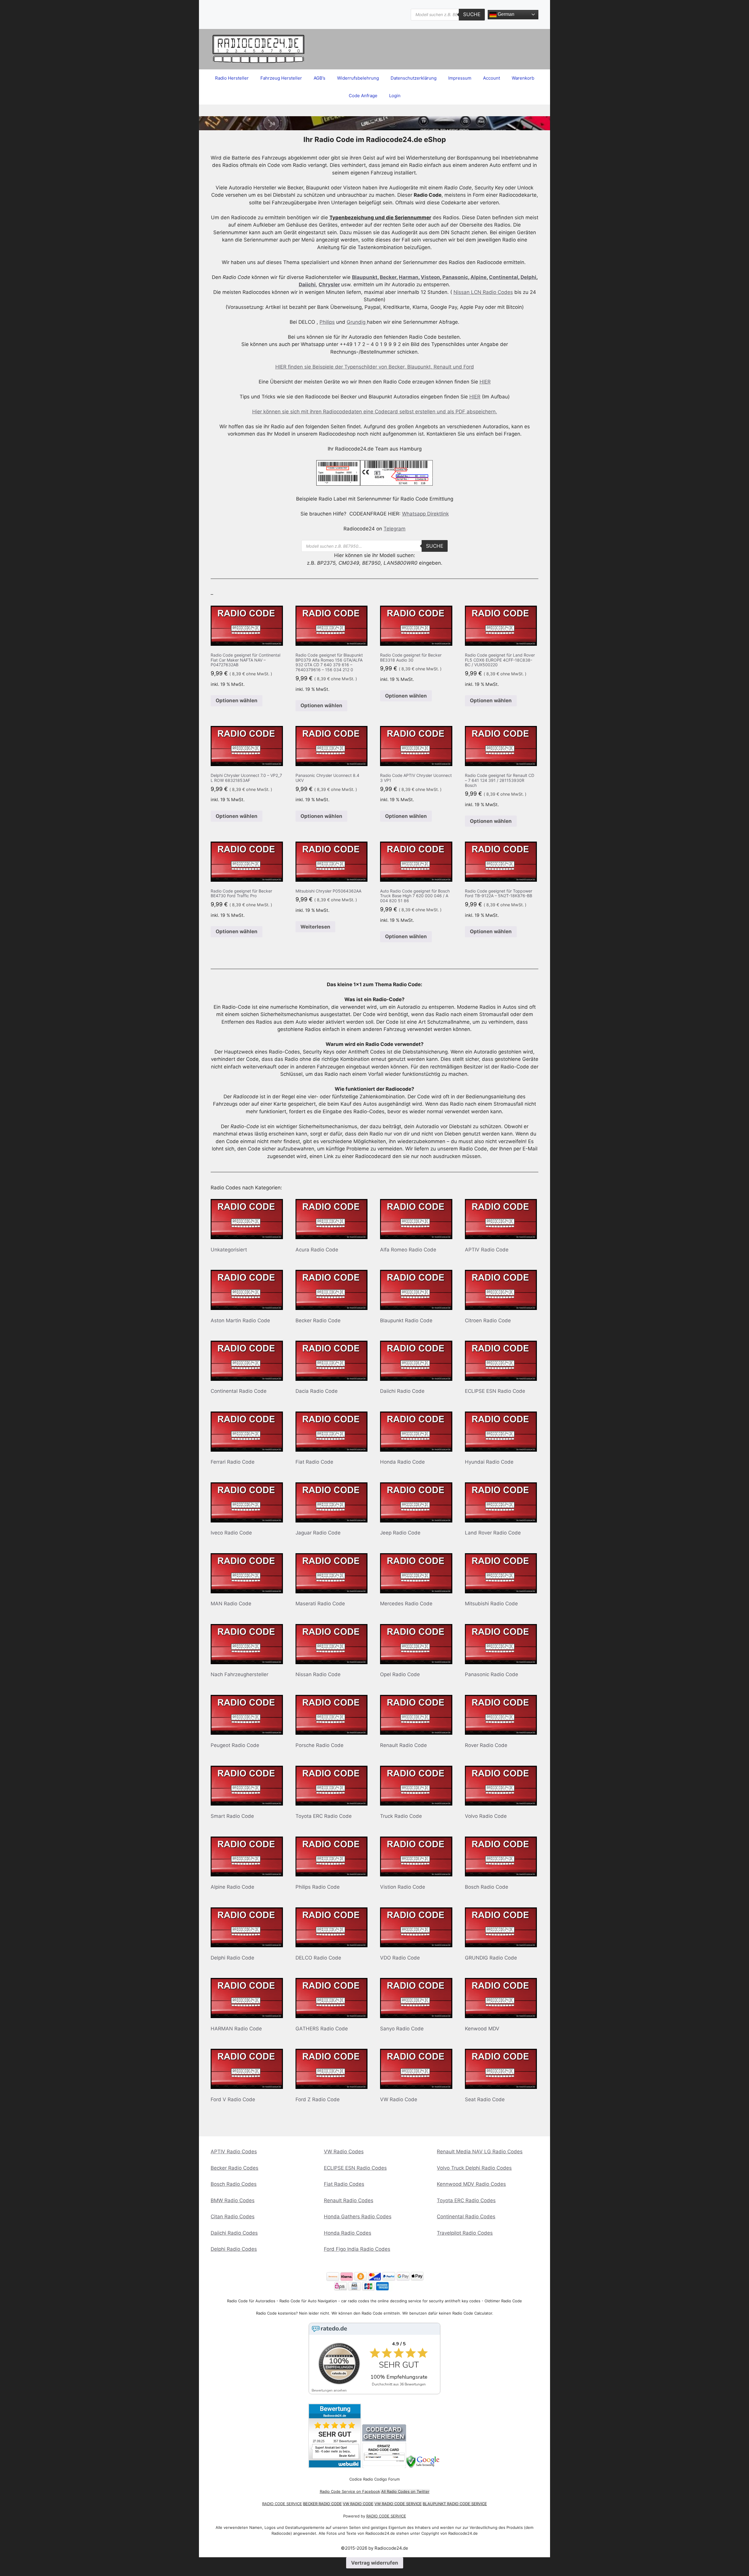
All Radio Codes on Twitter (405, 2491)
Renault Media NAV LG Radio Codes (480, 2152)
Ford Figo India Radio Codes (357, 2249)
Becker (388, 277)
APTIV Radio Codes (234, 2152)
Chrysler (329, 285)
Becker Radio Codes (235, 2168)
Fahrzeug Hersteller (281, 78)
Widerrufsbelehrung (358, 78)
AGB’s (319, 78)
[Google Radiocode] (424, 2466)
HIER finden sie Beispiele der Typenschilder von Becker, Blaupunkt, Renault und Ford (375, 367)
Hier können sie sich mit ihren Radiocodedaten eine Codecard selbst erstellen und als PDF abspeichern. (375, 412)
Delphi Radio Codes (234, 2249)
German (505, 14)
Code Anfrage (363, 96)
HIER (485, 382)
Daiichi (307, 285)
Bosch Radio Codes (234, 2184)
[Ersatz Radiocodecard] (384, 2466)
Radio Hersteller (232, 78)
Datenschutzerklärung (414, 78)
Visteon (430, 277)
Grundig (357, 322)
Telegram (395, 529)
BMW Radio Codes (233, 2200)
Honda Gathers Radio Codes (358, 2217)
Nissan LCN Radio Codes (483, 292)
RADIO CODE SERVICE (282, 2504)
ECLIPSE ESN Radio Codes (355, 2168)
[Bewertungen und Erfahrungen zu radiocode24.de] (335, 2466)
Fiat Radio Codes (344, 2184)
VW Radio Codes (344, 2152)
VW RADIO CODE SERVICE (398, 2504)
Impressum (460, 78)
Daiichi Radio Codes (234, 2233)
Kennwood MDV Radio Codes (471, 2184)
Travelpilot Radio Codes (465, 2233)
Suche (472, 14)
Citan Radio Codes (233, 2217)
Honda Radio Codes (348, 2233)
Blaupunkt (365, 277)
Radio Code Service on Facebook (350, 2491)
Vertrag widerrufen (375, 2563)
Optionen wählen (237, 700)
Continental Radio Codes (466, 2217)
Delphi (528, 277)
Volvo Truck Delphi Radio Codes (474, 2168)
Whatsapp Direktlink (425, 514)
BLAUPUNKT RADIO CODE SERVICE (455, 2504)
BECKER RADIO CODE (322, 2504)
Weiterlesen (315, 927)
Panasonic (455, 277)
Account (492, 78)
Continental (504, 277)
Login (395, 96)
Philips (327, 322)
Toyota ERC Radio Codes (466, 2200)
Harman (409, 277)
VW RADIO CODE (358, 2504)
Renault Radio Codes (349, 2200)
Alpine (479, 277)
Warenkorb (523, 78)
